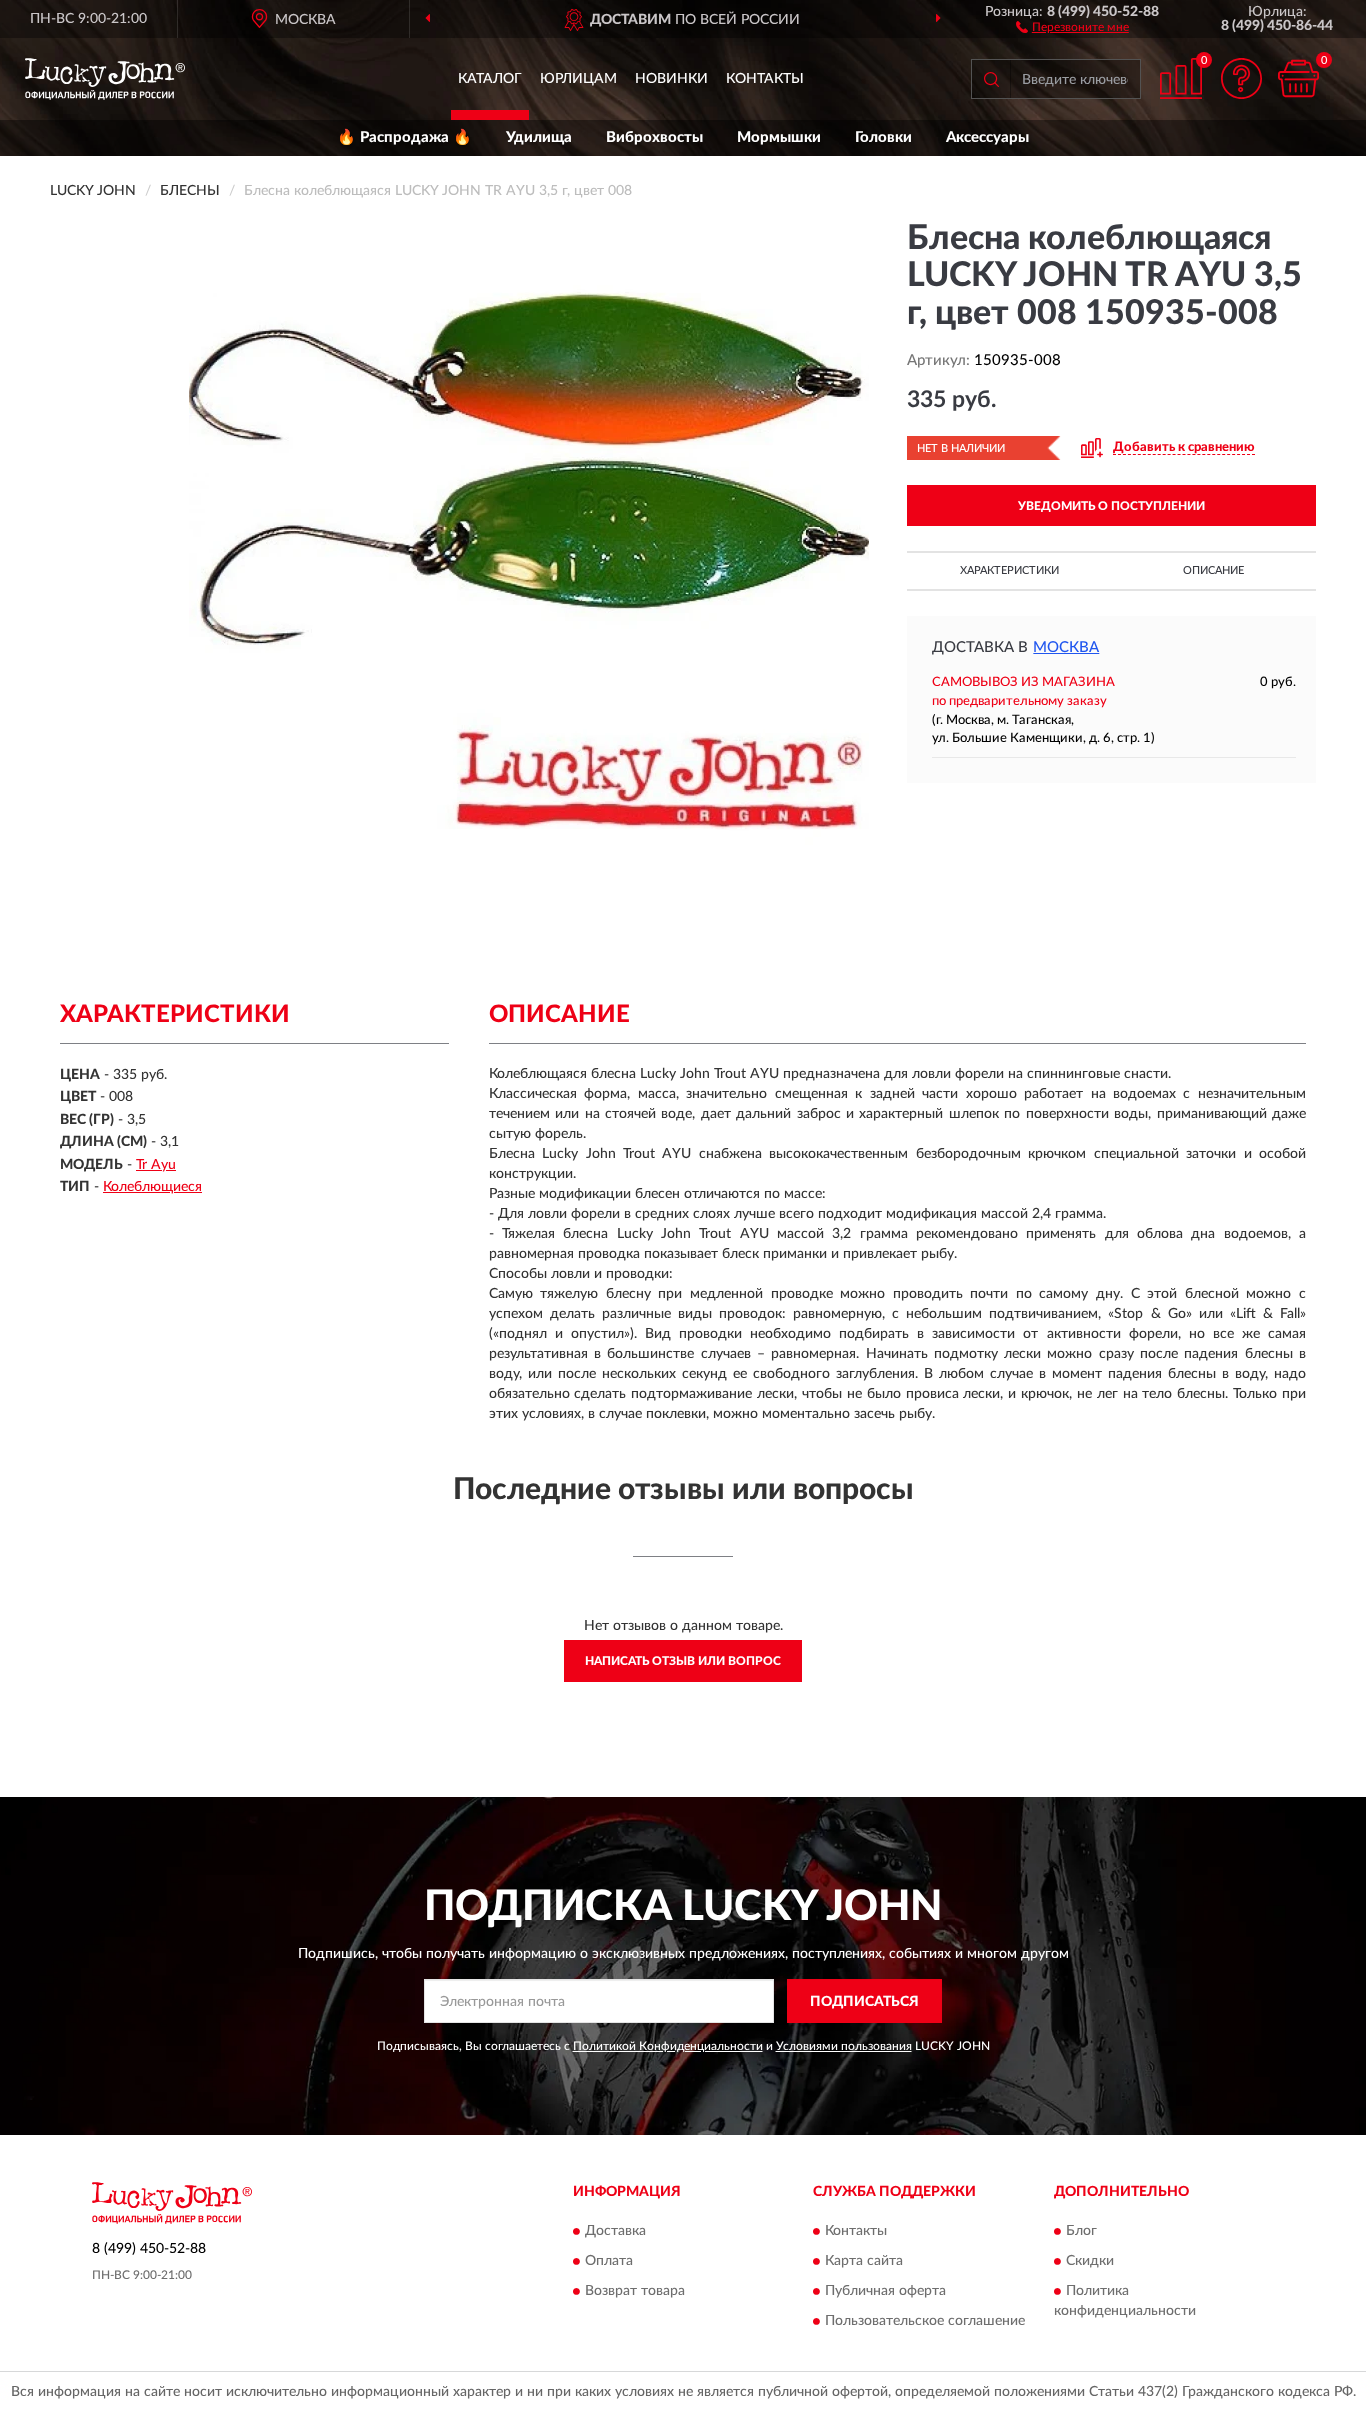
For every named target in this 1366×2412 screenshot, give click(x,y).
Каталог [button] (490, 79)
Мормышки (779, 137)
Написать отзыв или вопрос (683, 1661)
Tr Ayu (156, 1165)
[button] (1072, 26)
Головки (883, 137)
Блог (1081, 2231)
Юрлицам (578, 79)
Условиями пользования (844, 2046)
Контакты (765, 79)
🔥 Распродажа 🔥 (404, 137)
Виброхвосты (654, 137)
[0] (1298, 78)
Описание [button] (1213, 570)
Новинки (671, 79)
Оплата (609, 2261)
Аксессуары (987, 137)
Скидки (1090, 2261)
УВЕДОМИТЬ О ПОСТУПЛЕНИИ (1111, 506)
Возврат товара (635, 2291)
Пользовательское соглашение (925, 2321)
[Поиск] (991, 79)
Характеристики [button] (1009, 570)
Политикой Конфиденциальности (668, 2046)
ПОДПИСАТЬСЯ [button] (864, 2002)
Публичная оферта (885, 2291)
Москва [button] (1066, 647)
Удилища (539, 137)
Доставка (615, 2231)
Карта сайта (864, 2261)
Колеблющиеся (152, 1187)
